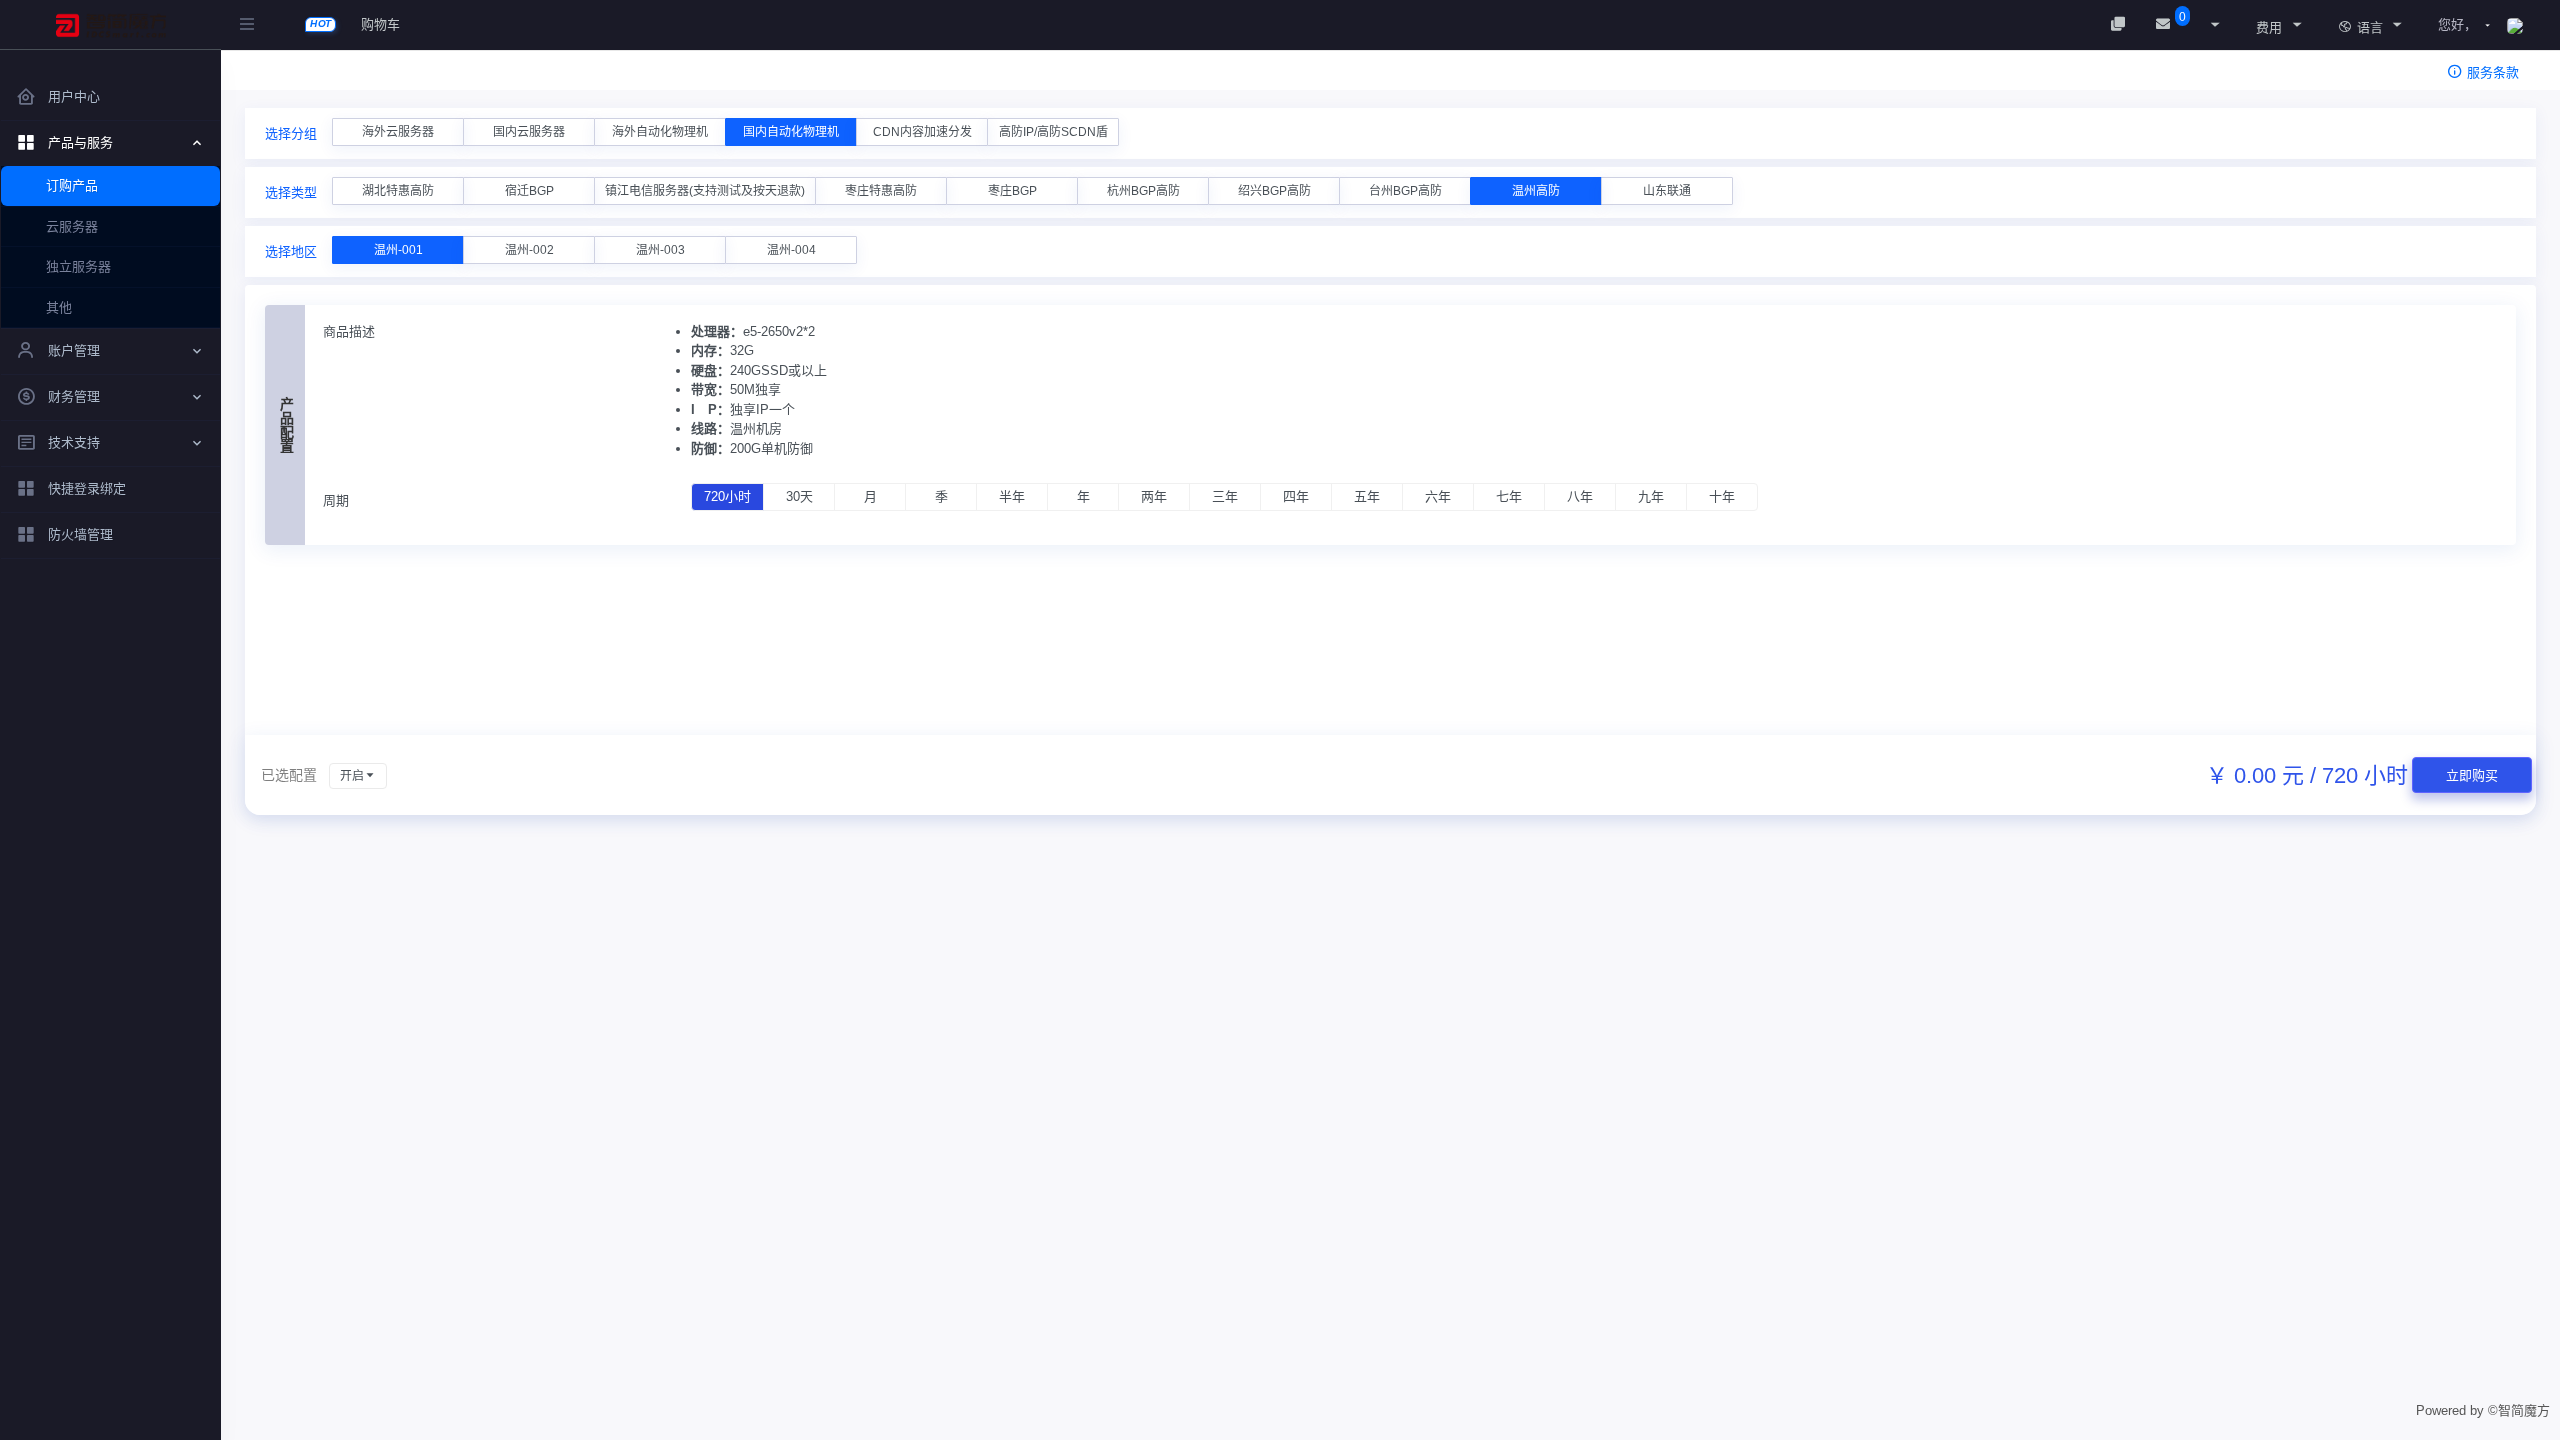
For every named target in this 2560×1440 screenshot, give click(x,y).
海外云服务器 (398, 132)
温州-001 (398, 250)
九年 (1651, 496)
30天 (799, 496)
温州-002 (529, 250)
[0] (2165, 24)
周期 (336, 500)
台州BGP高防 (1405, 191)
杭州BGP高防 (1143, 191)
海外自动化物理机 (660, 132)
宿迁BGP (529, 191)
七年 (1509, 496)
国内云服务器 (529, 132)
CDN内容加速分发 (922, 132)
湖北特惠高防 (398, 191)
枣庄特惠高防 (881, 191)
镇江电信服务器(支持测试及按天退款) (705, 191)
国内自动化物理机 (791, 132)
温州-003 (660, 250)
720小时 (727, 496)
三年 (1225, 496)
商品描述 (349, 331)
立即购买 (2472, 775)
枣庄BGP (1012, 191)
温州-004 (791, 250)
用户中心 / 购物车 (325, 75)
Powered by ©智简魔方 (2483, 1410)
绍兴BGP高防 (1274, 191)
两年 (1154, 496)
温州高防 (1536, 191)
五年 (1367, 496)
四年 (1296, 496)
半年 (1012, 496)
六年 (1438, 496)
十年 (1722, 496)
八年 (1580, 496)
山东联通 (1667, 191)
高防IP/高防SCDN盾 (1053, 132)
